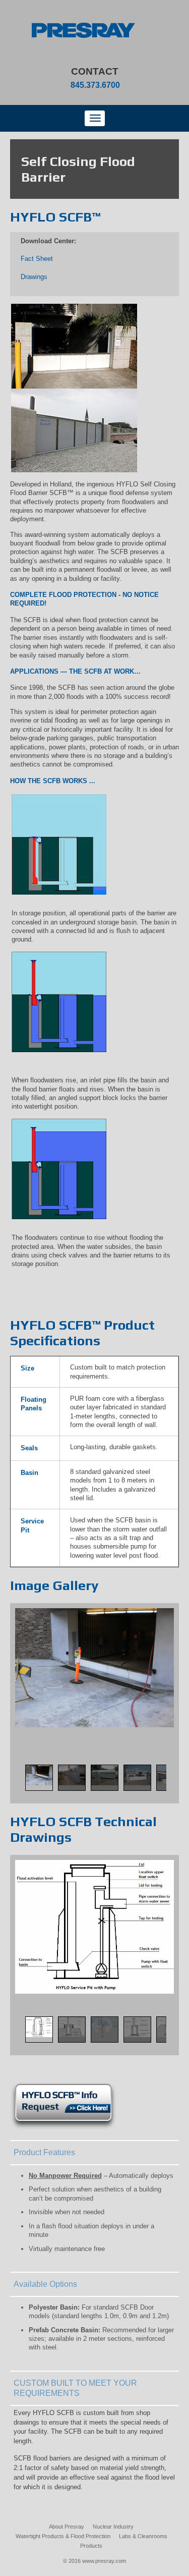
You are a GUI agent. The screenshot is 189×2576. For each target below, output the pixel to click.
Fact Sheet (37, 259)
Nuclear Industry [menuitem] (113, 2527)
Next (173, 1789)
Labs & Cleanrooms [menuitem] (143, 2536)
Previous (16, 1789)
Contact (95, 71)
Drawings (34, 277)
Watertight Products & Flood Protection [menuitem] (63, 2536)
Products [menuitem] (91, 2546)
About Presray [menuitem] (67, 2527)
